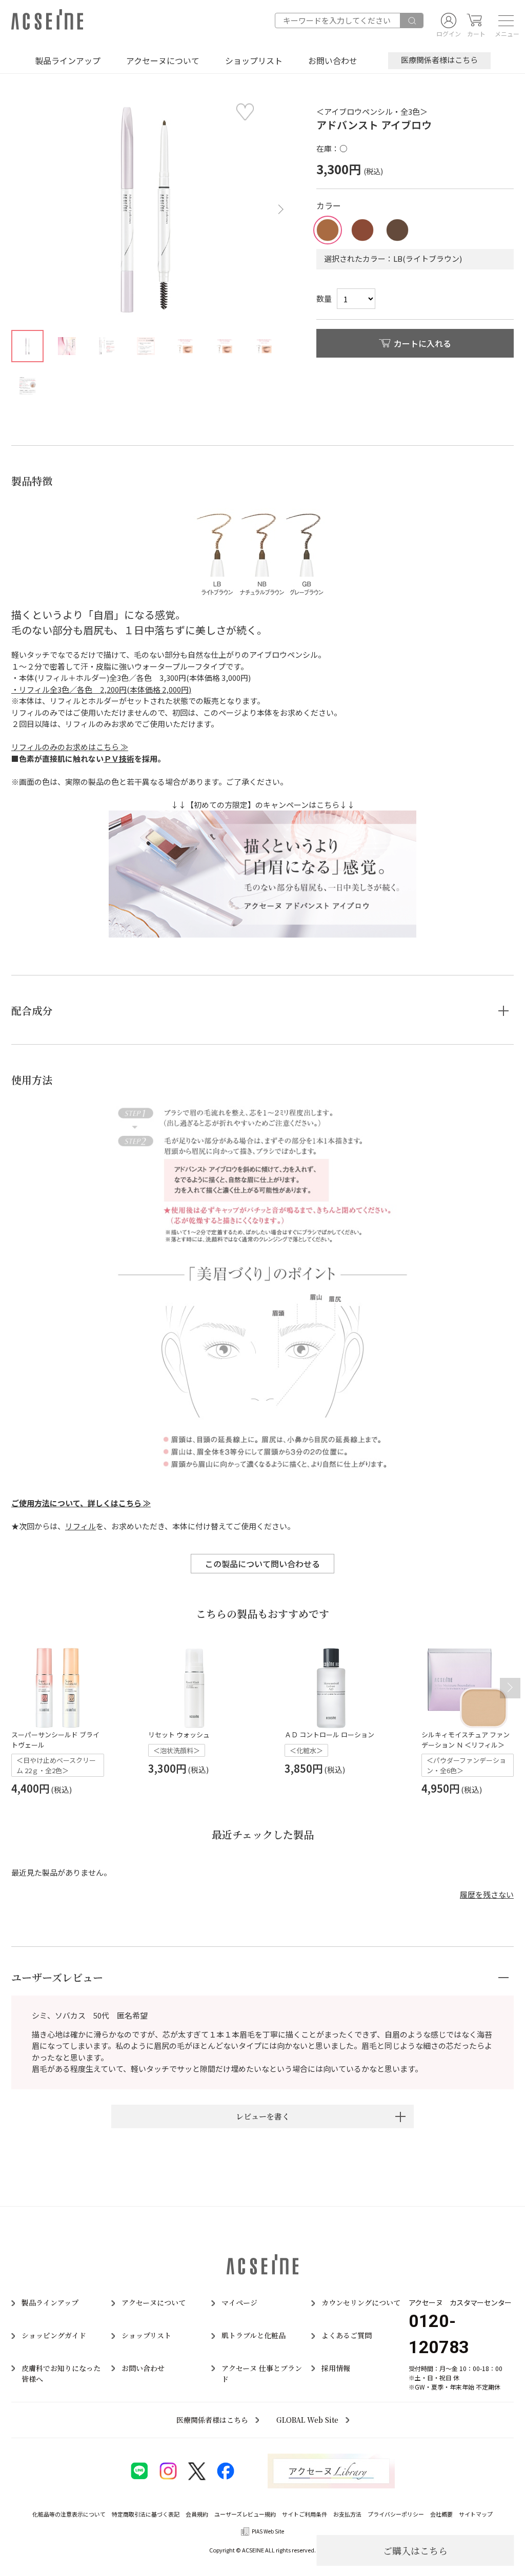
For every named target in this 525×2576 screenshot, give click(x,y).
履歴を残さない (487, 1894)
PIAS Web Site (268, 2531)
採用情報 (336, 2368)
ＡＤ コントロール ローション (329, 1734)
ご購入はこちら (415, 2550)
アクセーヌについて (163, 60)
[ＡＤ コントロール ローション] (331, 1688)
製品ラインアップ (68, 60)
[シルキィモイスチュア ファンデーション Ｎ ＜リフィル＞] (468, 1688)
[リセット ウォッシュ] (195, 1688)
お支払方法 (347, 2514)
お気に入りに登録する (245, 112)
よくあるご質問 (347, 2335)
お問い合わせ (333, 60)
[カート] (474, 20)
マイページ (239, 2302)
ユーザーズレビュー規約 (245, 2514)
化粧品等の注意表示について (69, 2514)
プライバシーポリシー (396, 2514)
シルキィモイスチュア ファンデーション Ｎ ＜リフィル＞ (466, 1740)
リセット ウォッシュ (179, 1734)
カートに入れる (422, 343)
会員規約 (197, 2514)
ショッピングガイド (54, 2335)
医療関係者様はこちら (439, 60)
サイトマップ (476, 2514)
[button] (278, 210)
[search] (411, 20)
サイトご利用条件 (305, 2514)
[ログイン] (449, 20)
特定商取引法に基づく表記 (146, 2514)
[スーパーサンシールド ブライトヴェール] (58, 1688)
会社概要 (441, 2514)
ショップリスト (254, 60)
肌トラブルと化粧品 (254, 2335)
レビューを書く (263, 2116)
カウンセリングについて (361, 2302)
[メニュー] (503, 20)
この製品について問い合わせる (262, 1564)
